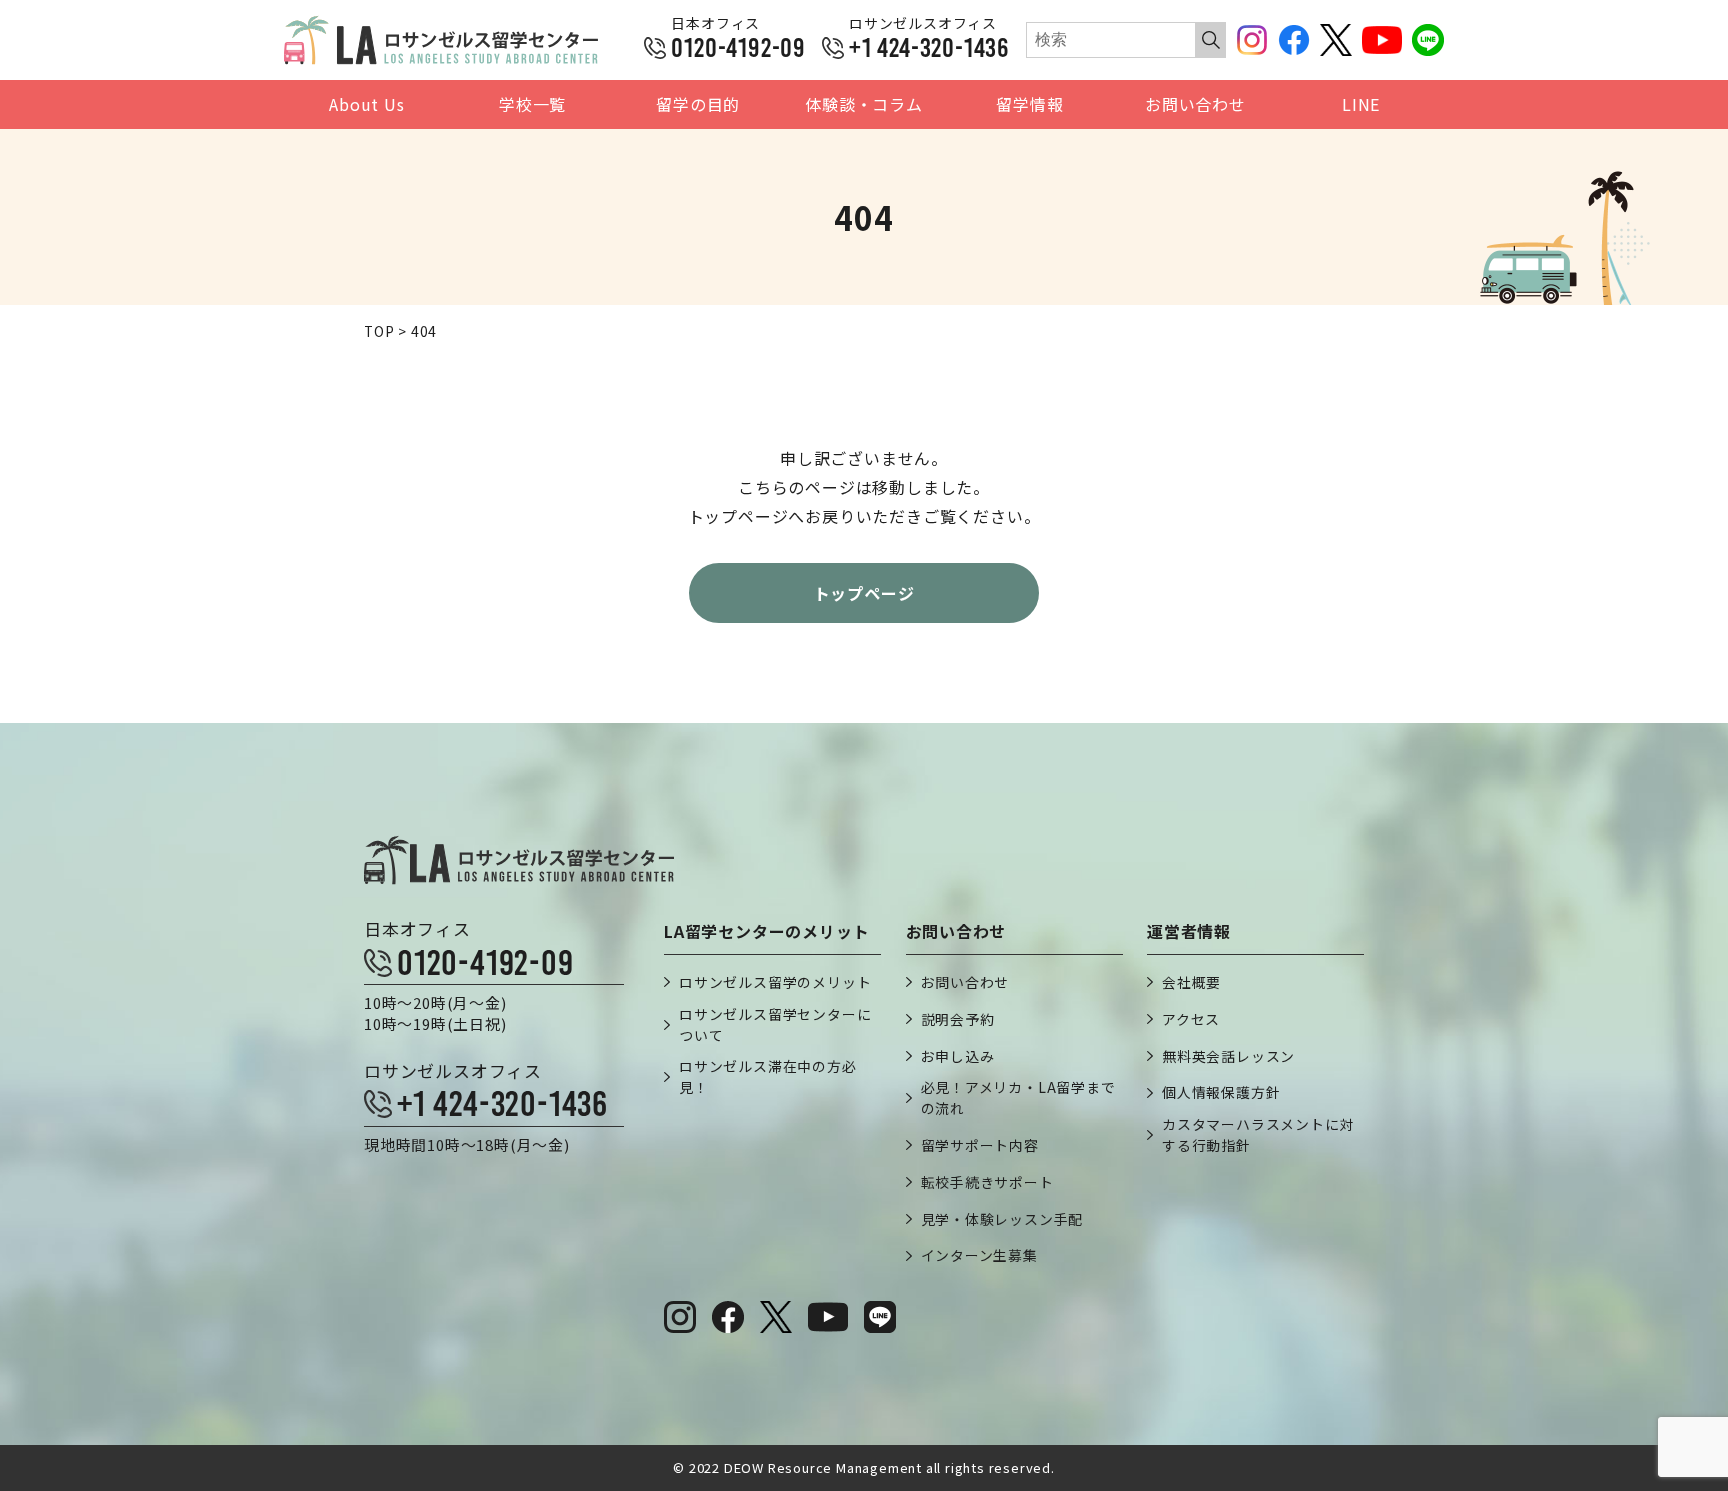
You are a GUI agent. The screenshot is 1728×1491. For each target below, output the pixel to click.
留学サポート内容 (980, 1145)
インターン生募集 (979, 1255)
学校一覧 (532, 104)
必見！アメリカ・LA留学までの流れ (1018, 1097)
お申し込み (958, 1056)
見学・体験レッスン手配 (1002, 1219)
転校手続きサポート (987, 1182)
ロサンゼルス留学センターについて (775, 1024)
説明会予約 (958, 1019)
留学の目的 (698, 104)
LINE (1361, 104)
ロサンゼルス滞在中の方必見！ (768, 1076)
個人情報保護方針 (1221, 1092)
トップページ (864, 593)
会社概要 (1191, 982)
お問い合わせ (1195, 104)
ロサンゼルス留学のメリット (775, 982)
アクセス (1191, 1019)
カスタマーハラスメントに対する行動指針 (1258, 1134)
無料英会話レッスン (1228, 1056)
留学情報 (1029, 104)
